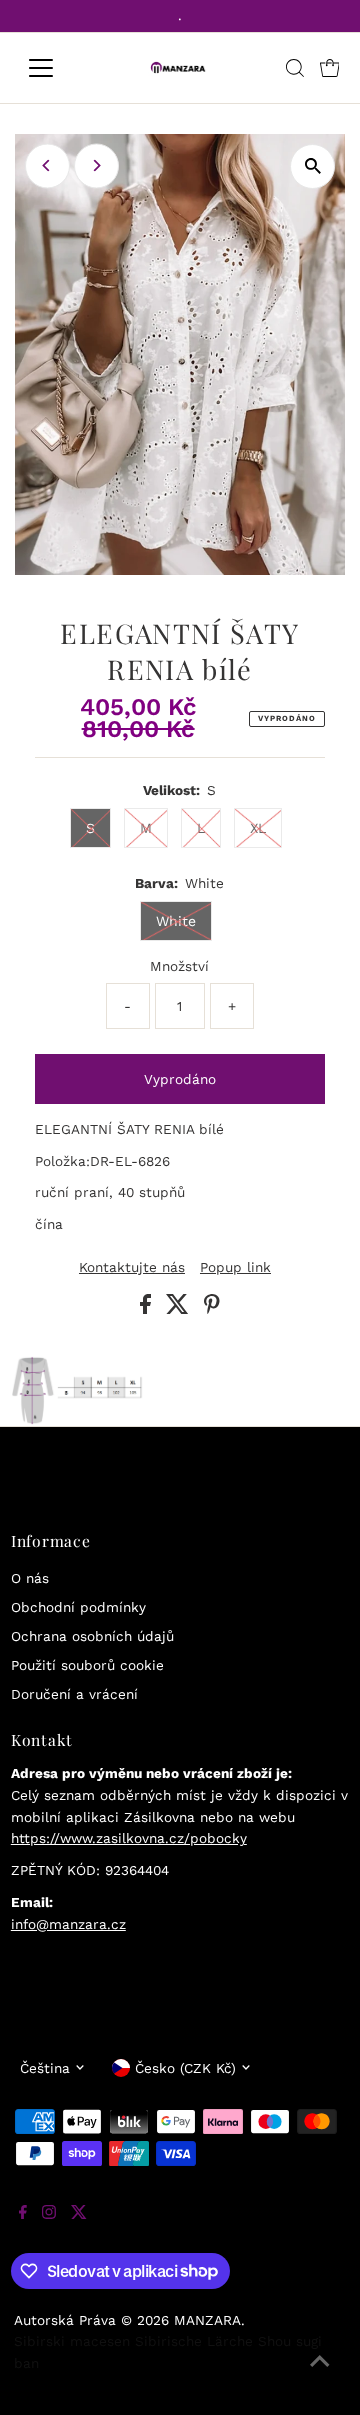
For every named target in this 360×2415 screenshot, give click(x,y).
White (176, 921)
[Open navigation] (53, 68)
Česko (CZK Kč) (185, 2068)
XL (258, 828)
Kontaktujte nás (132, 1268)
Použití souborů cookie (87, 1665)
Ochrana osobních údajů (92, 1636)
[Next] (96, 165)
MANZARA (207, 2320)
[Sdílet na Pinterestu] (212, 1309)
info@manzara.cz (68, 1924)
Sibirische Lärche (194, 2341)
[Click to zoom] (312, 166)
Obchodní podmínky (78, 1607)
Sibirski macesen (72, 2341)
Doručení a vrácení (74, 1694)
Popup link (235, 1268)
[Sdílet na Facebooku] (148, 1309)
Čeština (45, 2068)
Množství (179, 966)
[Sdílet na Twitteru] (180, 1309)
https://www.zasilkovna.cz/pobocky (129, 1838)
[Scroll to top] (320, 2375)
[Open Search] (295, 68)
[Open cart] (330, 68)
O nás (30, 1578)
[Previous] (47, 165)
